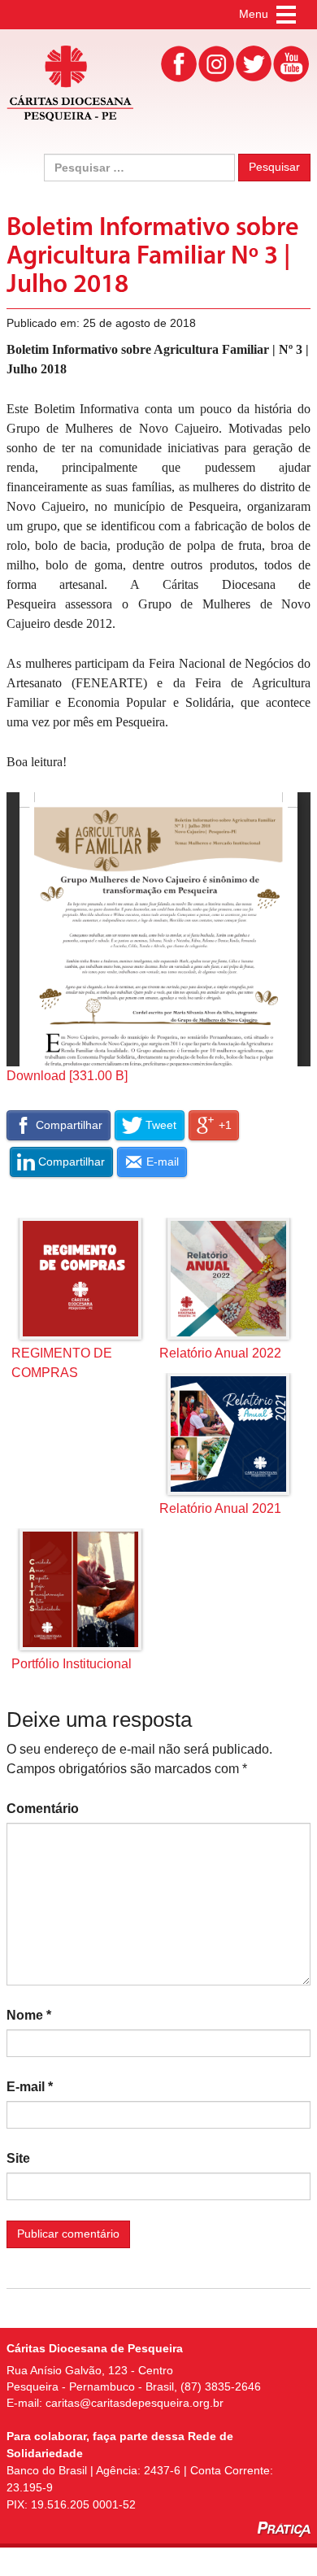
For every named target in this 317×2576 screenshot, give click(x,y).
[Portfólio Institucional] (80, 1589)
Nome (29, 2015)
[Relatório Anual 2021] (228, 1434)
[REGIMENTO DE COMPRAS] (80, 1279)
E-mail (30, 2087)
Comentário (43, 1809)
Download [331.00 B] (67, 1076)
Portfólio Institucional (72, 1664)
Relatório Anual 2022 (220, 1353)
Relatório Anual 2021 (220, 1508)
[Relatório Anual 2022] (228, 1279)
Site (18, 2158)
